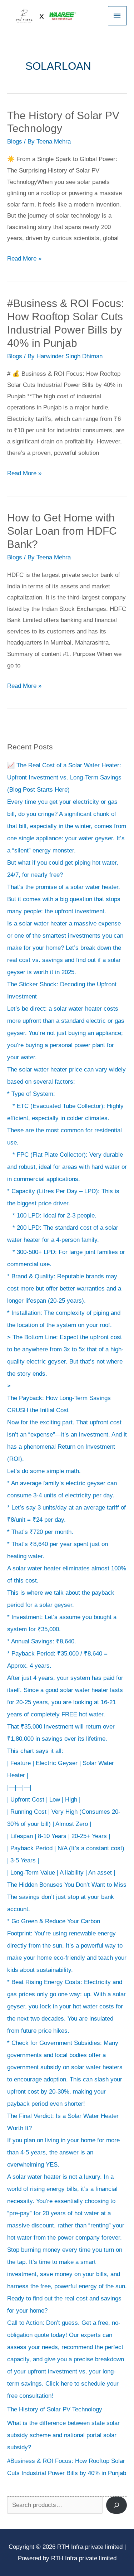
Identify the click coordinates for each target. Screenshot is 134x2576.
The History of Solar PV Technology (56, 2409)
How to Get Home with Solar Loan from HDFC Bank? (62, 531)
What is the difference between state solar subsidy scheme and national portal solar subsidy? (63, 2435)
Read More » (24, 257)
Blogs (15, 142)
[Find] (116, 2505)
